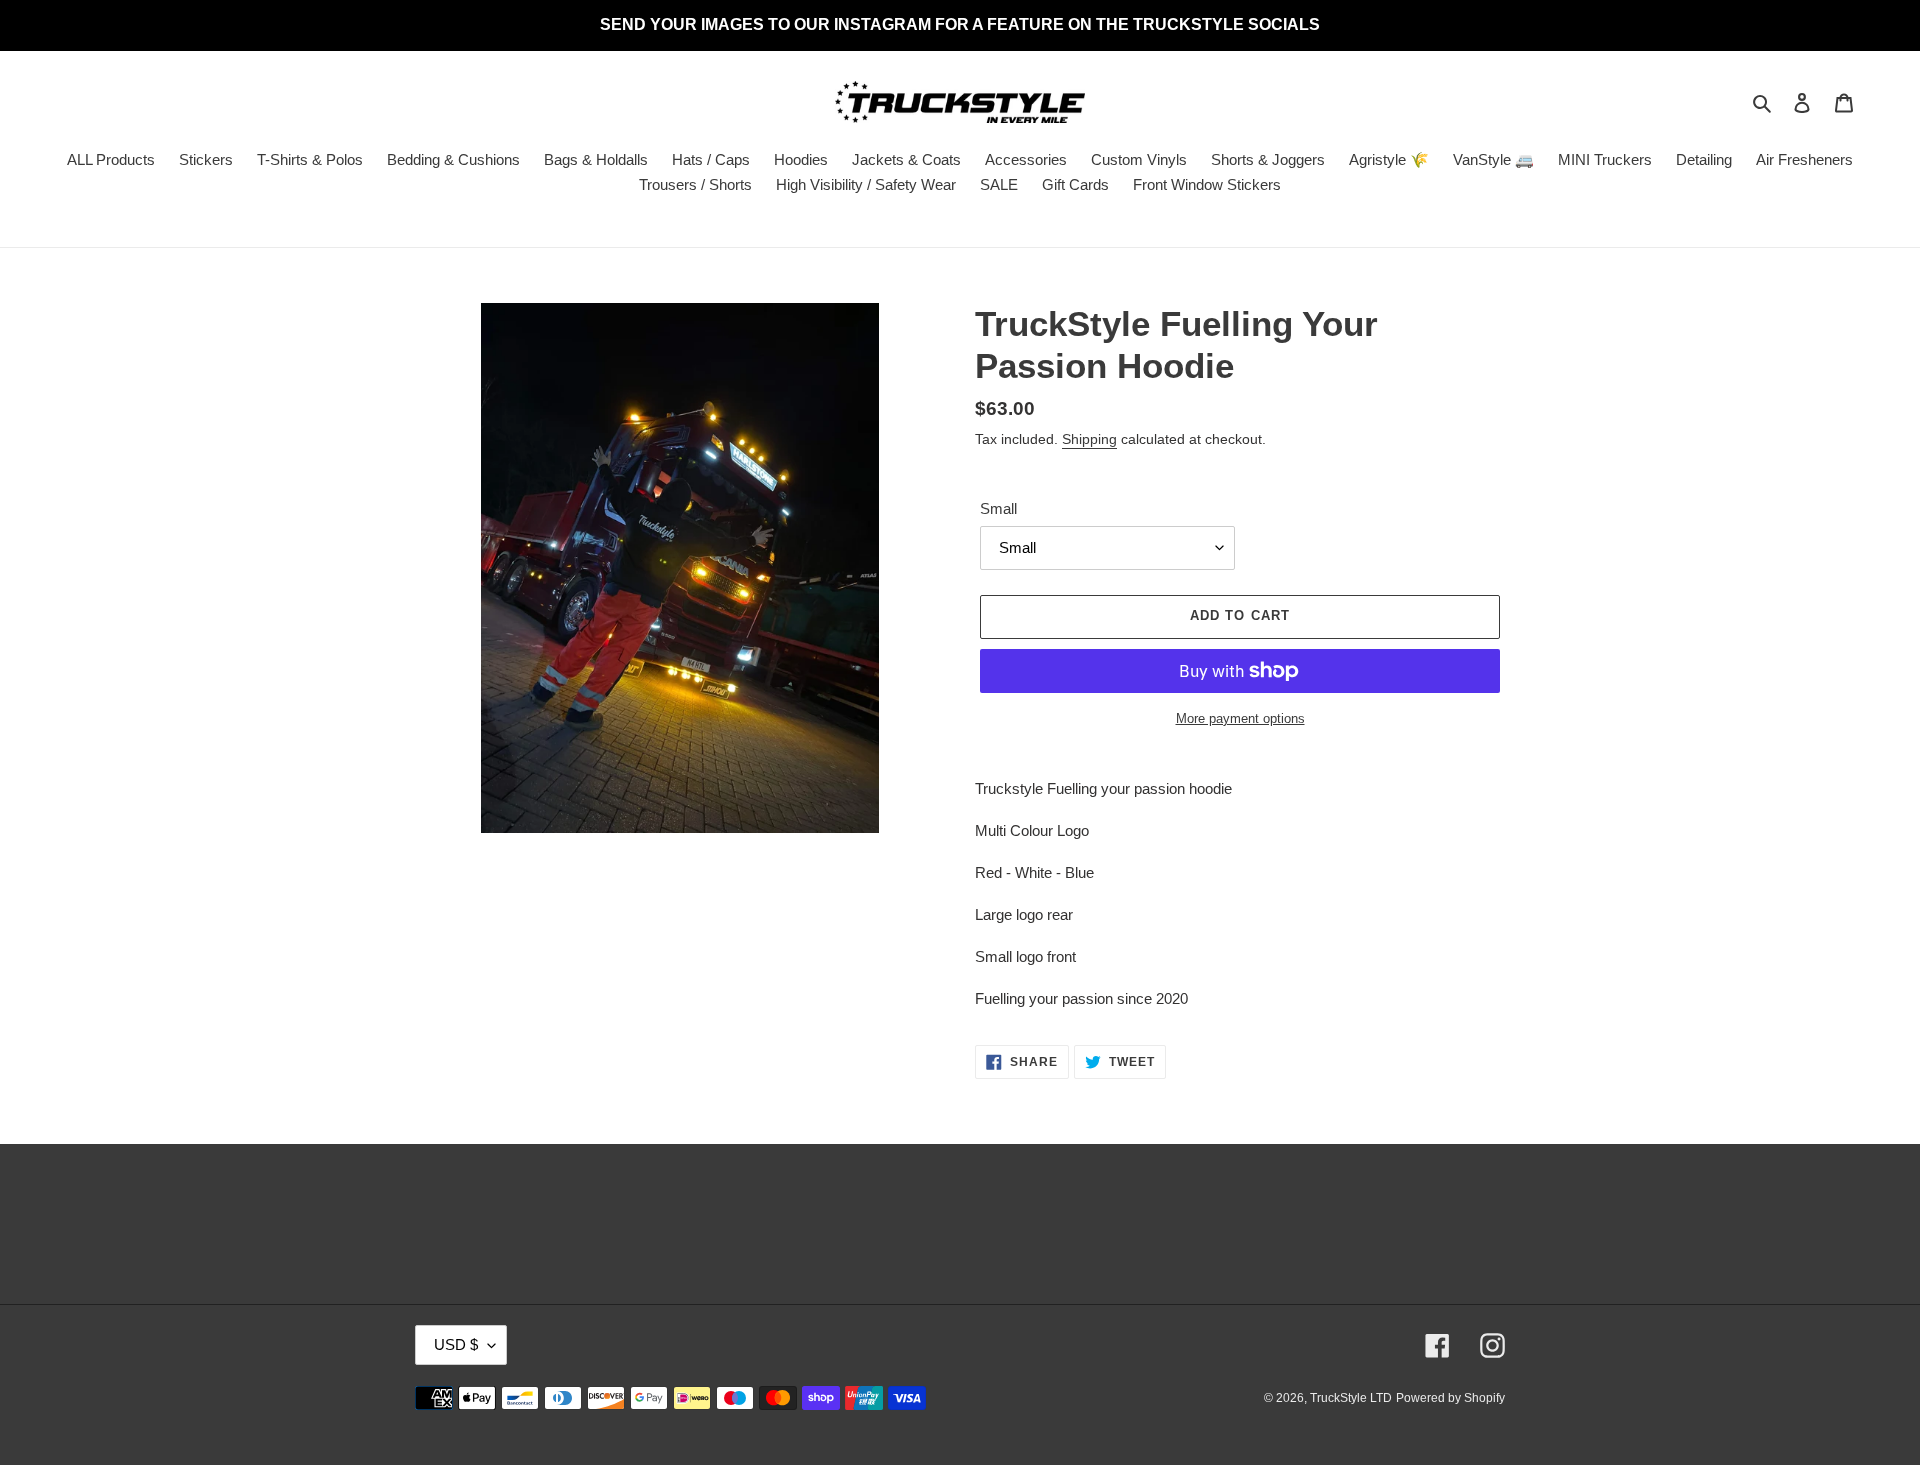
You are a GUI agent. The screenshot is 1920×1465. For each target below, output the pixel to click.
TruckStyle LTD (1351, 1398)
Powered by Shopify (1450, 1398)
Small (998, 508)
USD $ (456, 1344)
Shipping (1089, 439)
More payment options (1240, 718)
